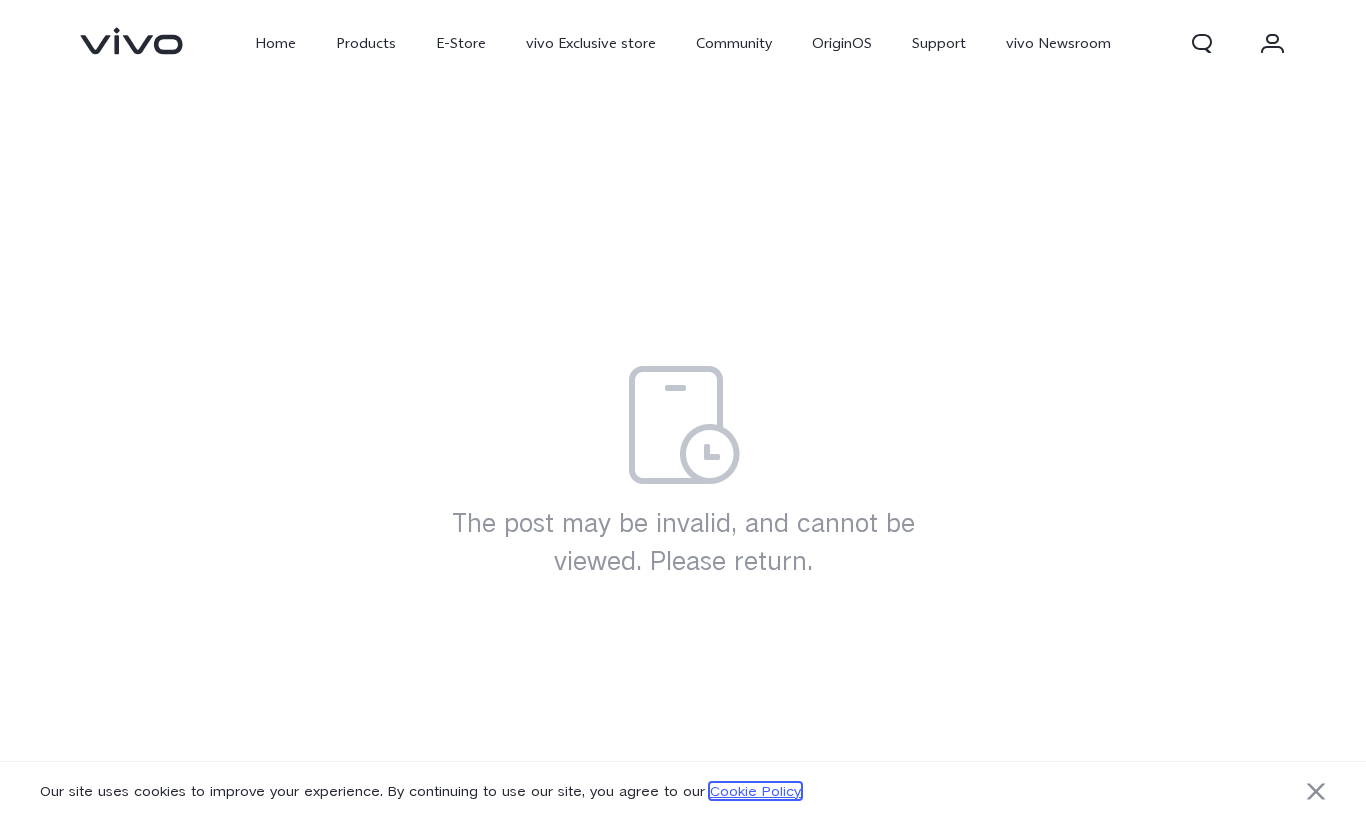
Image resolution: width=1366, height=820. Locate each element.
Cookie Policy (755, 791)
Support (939, 43)
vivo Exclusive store (591, 43)
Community (734, 43)
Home (275, 43)
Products (366, 43)
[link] (132, 41)
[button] (1202, 43)
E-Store (461, 43)
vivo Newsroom (1058, 43)
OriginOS (842, 43)
